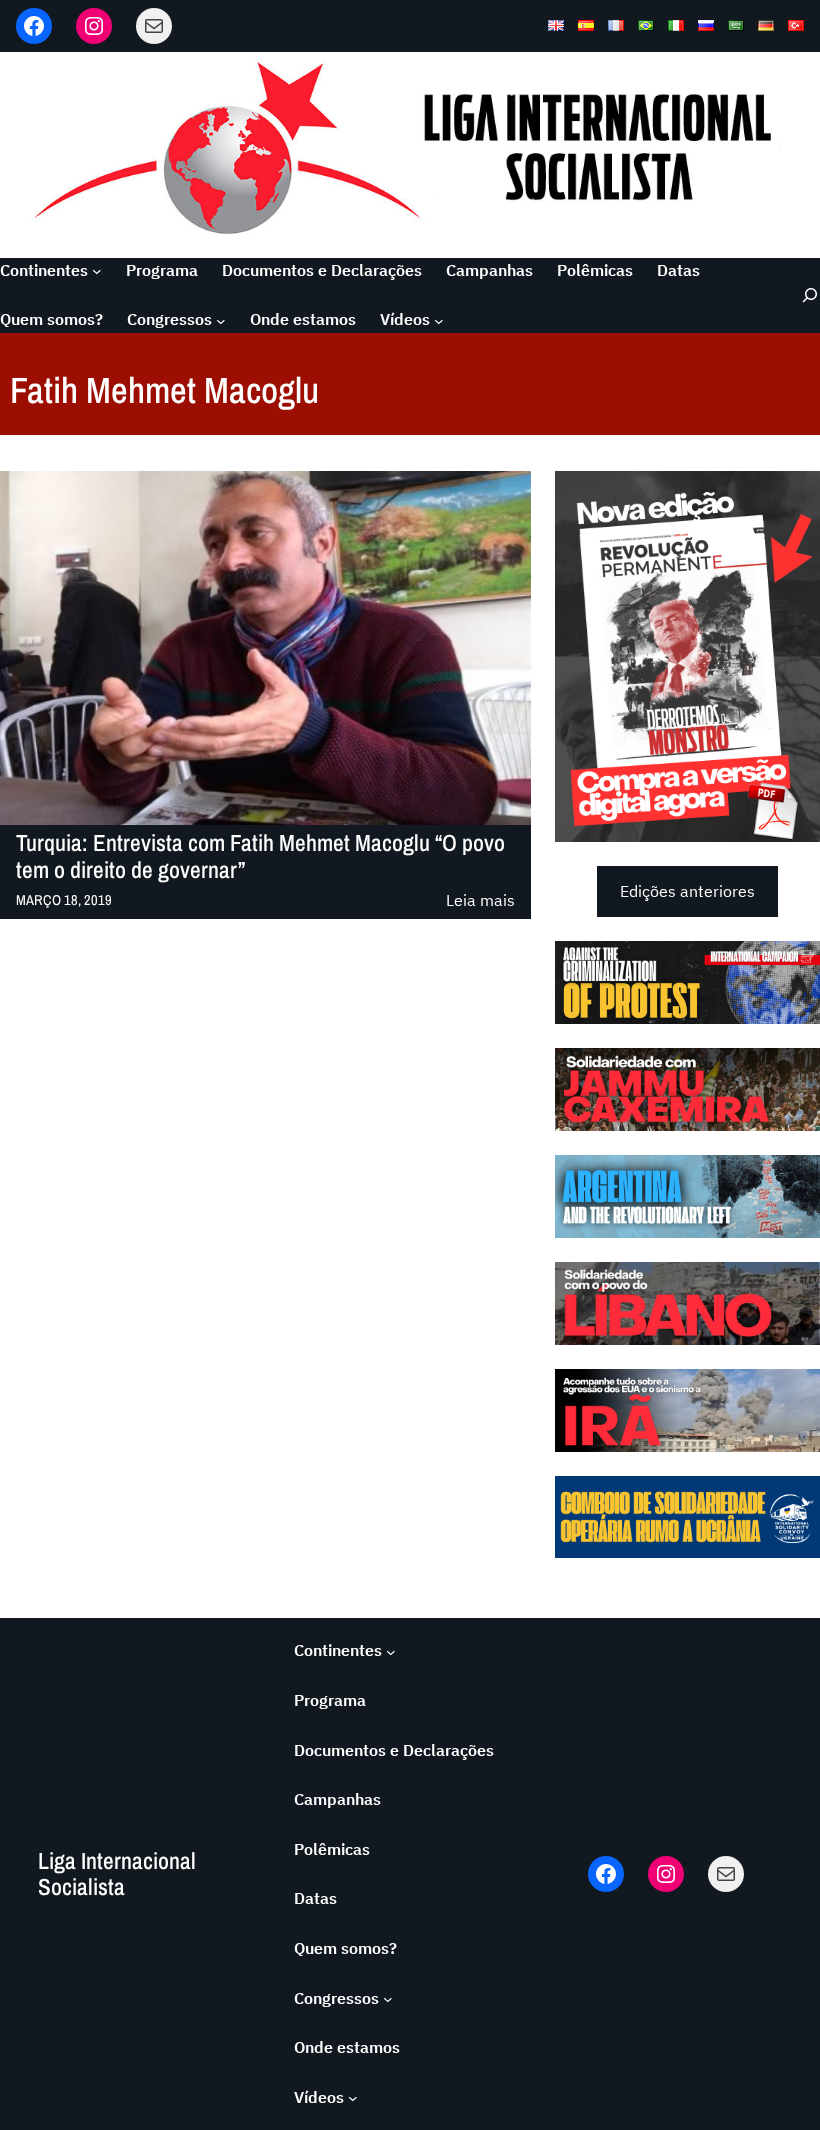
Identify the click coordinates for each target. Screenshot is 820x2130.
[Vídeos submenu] (439, 320)
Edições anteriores (687, 891)
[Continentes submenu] (97, 271)
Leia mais (480, 901)
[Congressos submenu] (221, 320)
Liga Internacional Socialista (117, 1873)
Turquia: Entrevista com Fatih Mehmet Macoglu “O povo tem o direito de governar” (260, 857)
